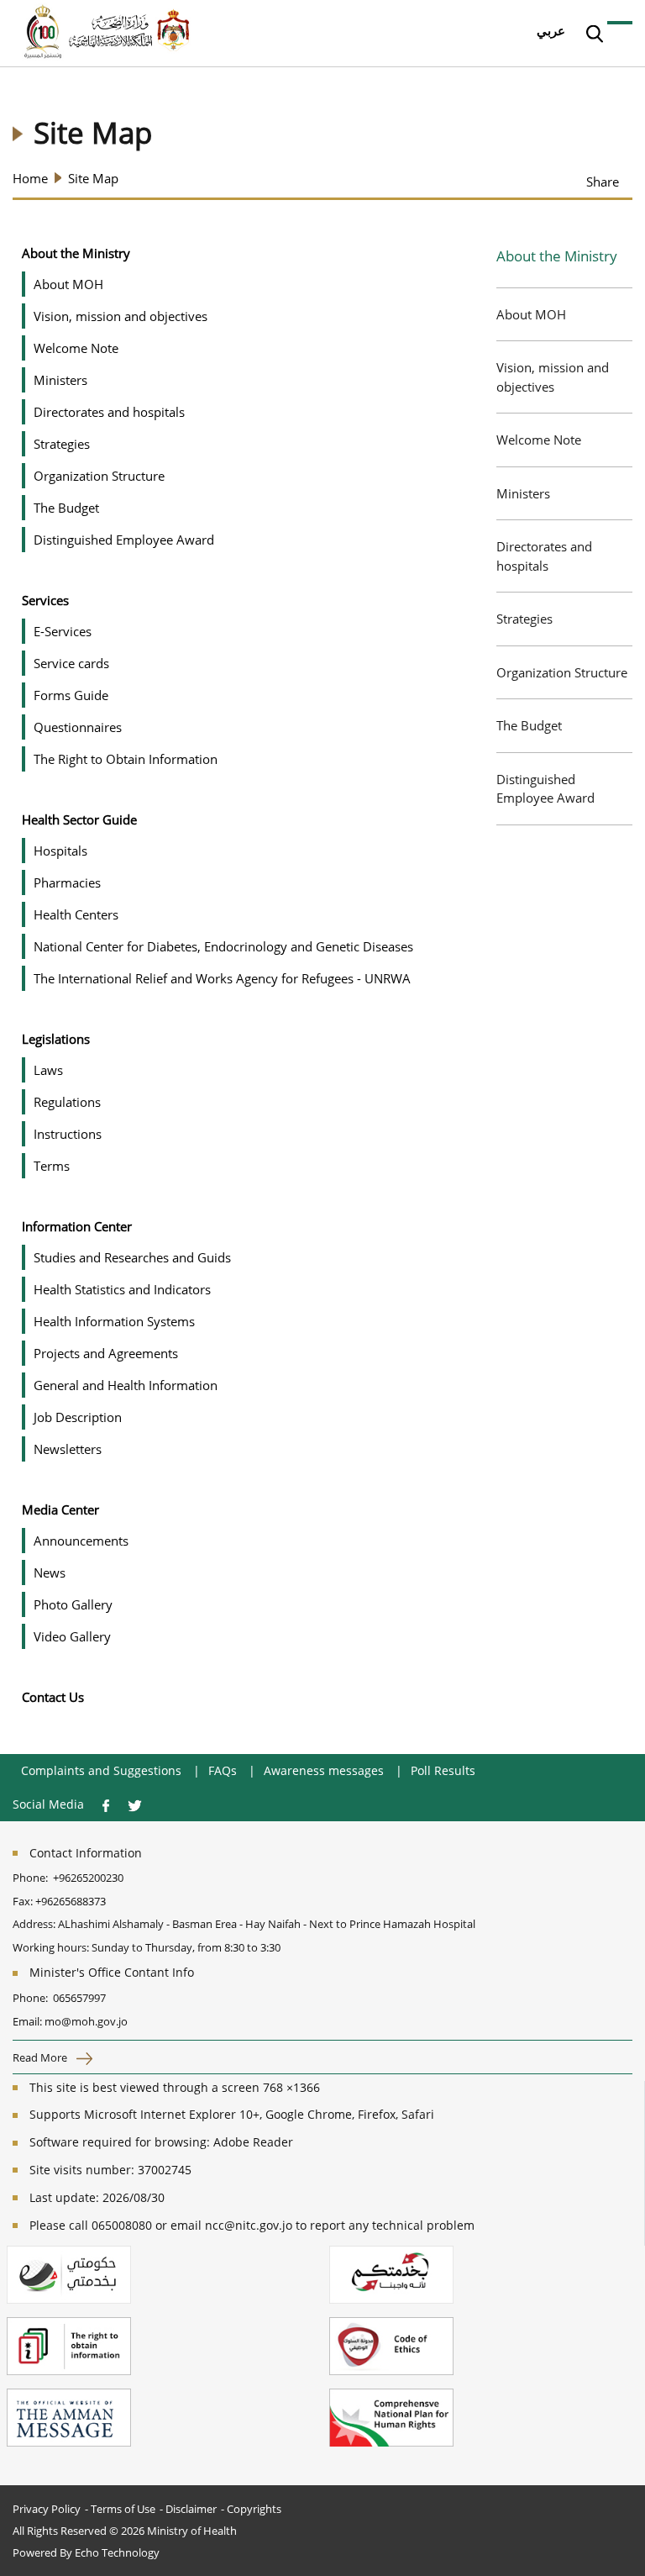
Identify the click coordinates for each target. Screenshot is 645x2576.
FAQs (223, 1770)
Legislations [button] (56, 1039)
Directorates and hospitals (544, 556)
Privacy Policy (47, 2509)
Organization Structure (562, 672)
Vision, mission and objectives (553, 377)
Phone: (33, 1878)
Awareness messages (324, 1770)
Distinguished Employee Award (545, 789)
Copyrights (254, 2509)
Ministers (523, 493)
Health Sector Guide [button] (79, 819)
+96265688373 (71, 1901)
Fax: (23, 1901)
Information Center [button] (77, 1226)
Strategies (524, 619)
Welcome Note (539, 440)
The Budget (529, 725)
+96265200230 (88, 1878)
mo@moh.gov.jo (86, 2021)
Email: (27, 2021)
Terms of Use (123, 2509)
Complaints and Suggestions (101, 1770)
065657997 (79, 1998)
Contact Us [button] (53, 1697)
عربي (551, 30)
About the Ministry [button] (76, 253)
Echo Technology (117, 2552)
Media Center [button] (60, 1509)
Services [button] (45, 600)
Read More (41, 2057)
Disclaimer (191, 2509)
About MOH (531, 314)
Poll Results (443, 1770)
